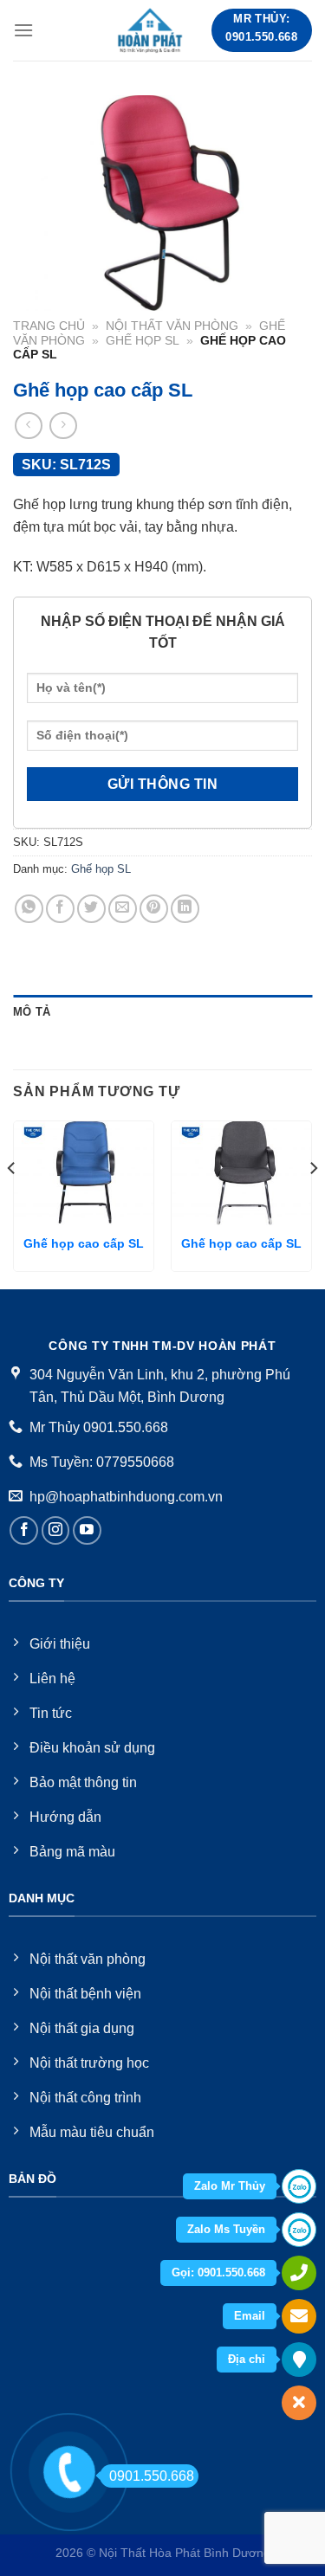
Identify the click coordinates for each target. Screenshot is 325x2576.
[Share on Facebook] (60, 909)
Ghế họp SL (143, 341)
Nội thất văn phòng (172, 326)
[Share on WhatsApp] (29, 909)
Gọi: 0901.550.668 (218, 2273)
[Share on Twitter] (91, 909)
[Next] (313, 1203)
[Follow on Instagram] (56, 1530)
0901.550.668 (152, 2476)
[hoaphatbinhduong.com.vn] (151, 30)
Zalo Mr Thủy (230, 2186)
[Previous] (12, 1203)
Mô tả (32, 1012)
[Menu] (23, 30)
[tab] (162, 1012)
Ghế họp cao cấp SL (84, 1244)
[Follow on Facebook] (24, 1530)
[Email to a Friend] (123, 909)
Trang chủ (49, 326)
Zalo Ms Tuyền (226, 2229)
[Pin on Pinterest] (154, 909)
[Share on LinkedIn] (185, 909)
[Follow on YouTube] (87, 1530)
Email (250, 2316)
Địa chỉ (247, 2359)
